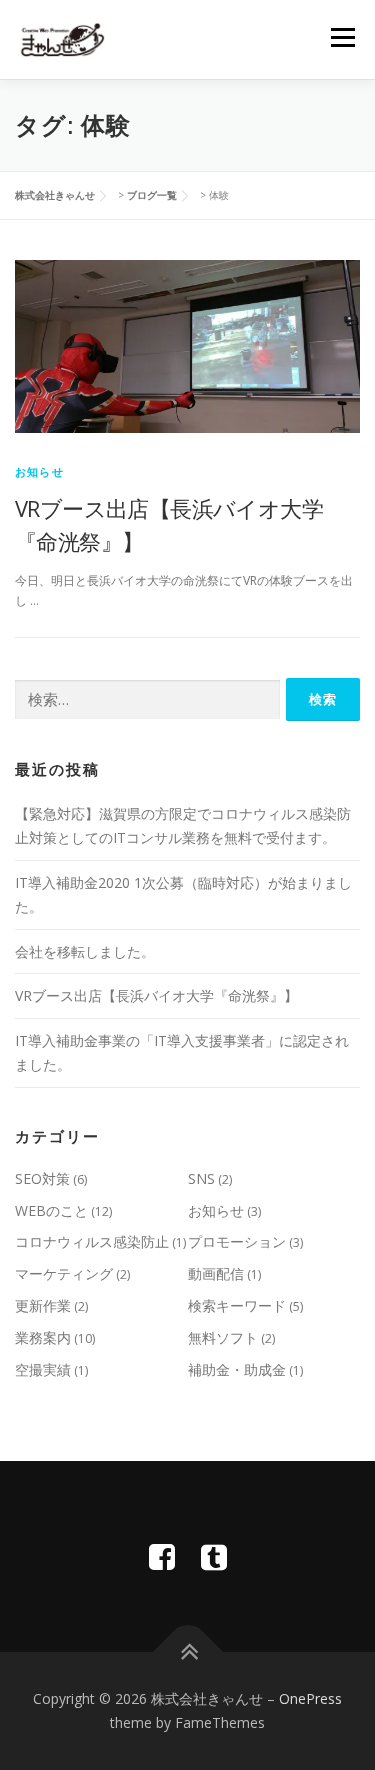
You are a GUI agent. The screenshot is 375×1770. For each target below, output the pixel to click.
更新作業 (43, 1305)
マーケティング (64, 1273)
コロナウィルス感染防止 (92, 1241)
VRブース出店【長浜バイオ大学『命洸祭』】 (156, 995)
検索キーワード (237, 1305)
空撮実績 (43, 1369)
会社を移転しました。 (85, 951)
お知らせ (39, 471)
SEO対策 (42, 1178)
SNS (201, 1178)
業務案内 (43, 1337)
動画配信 (216, 1273)
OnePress (310, 1698)
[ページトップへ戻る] (187, 1652)
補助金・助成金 (237, 1369)
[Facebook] (162, 1556)
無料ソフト (223, 1337)
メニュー (342, 37)
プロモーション (237, 1241)
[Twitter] (214, 1556)
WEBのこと (51, 1210)
